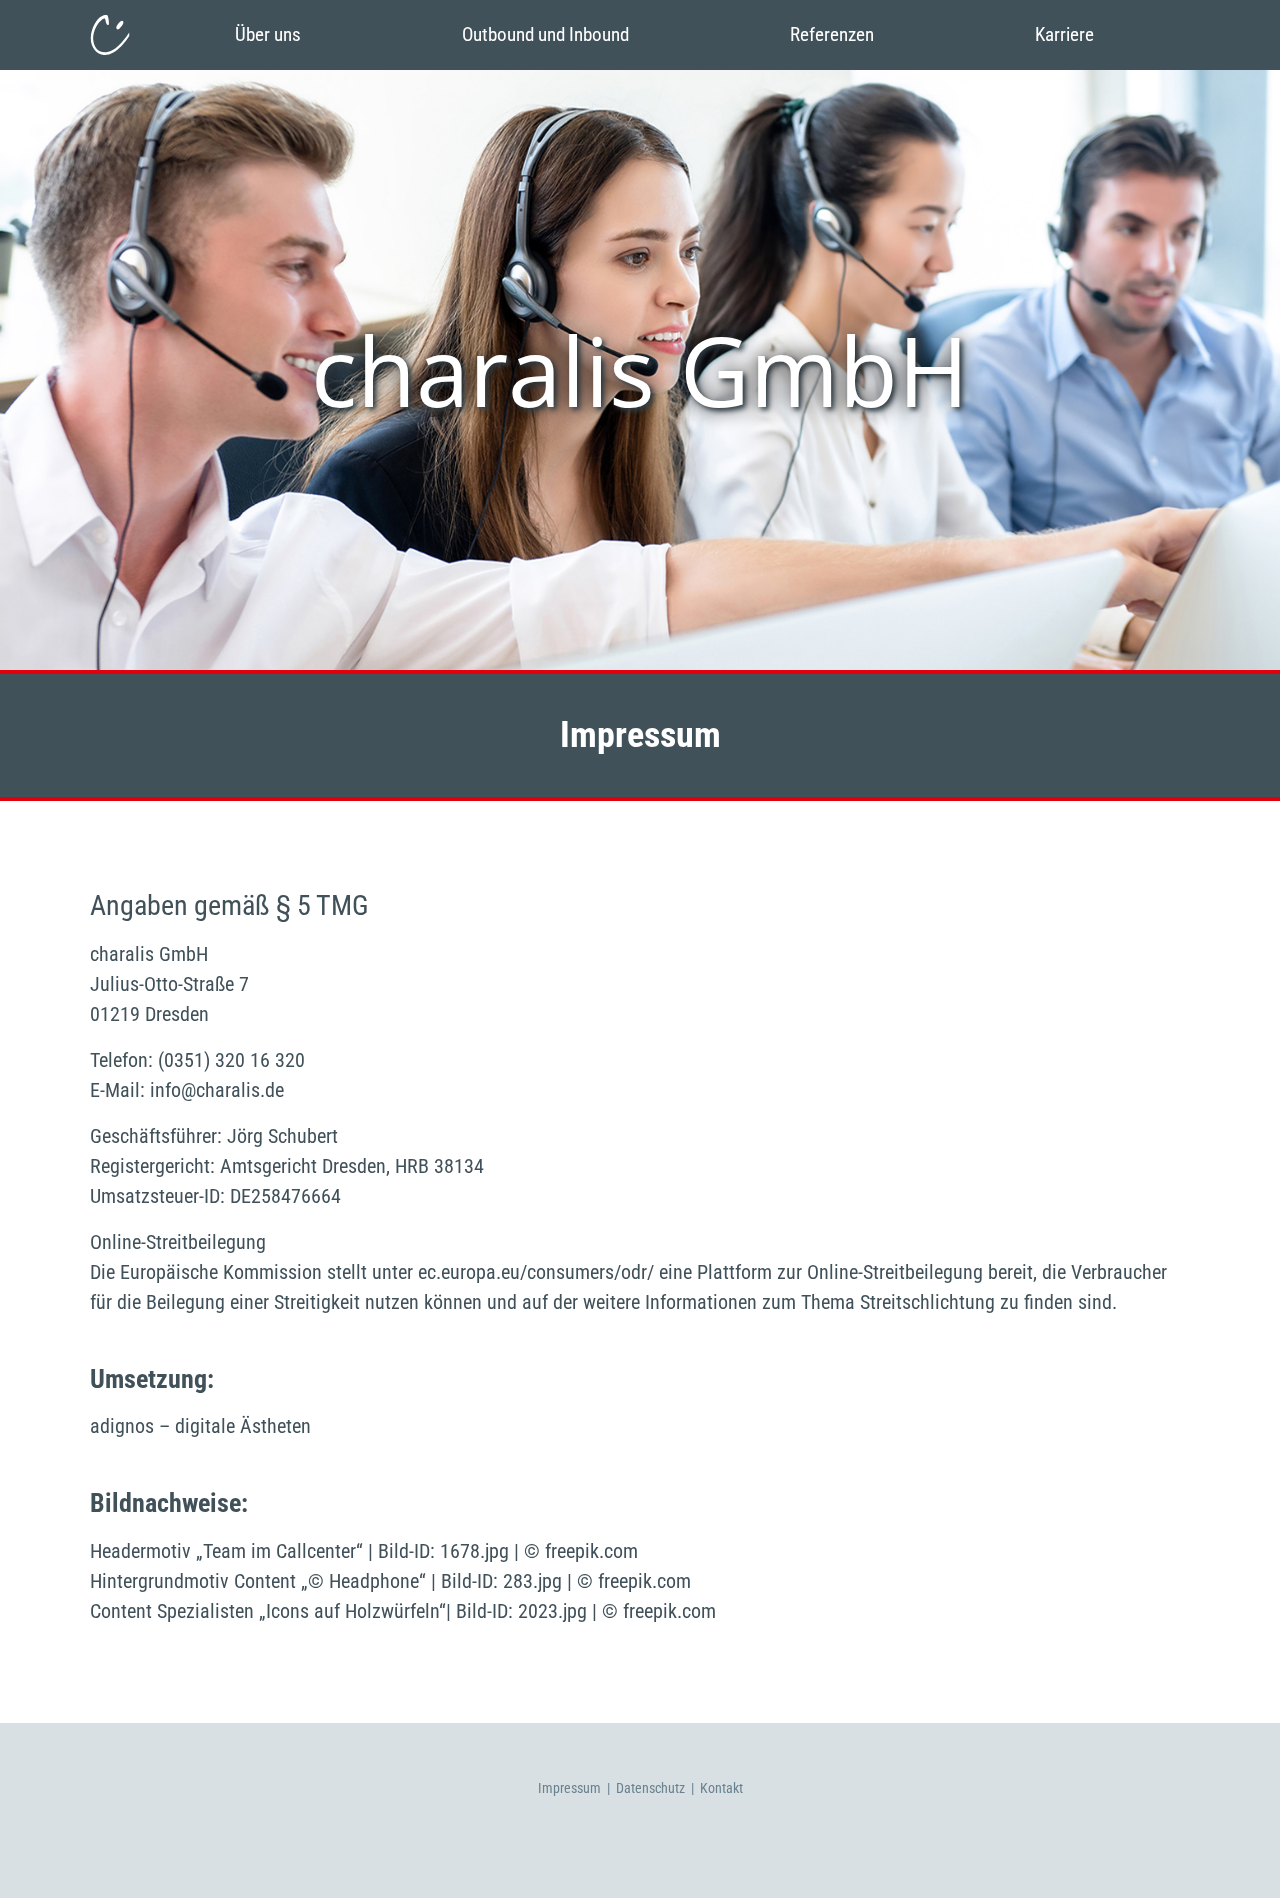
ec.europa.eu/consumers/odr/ (536, 1272)
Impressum (569, 1788)
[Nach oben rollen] (1246, 1864)
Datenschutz (650, 1788)
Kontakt (721, 1788)
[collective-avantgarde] (110, 35)
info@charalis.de (217, 1090)
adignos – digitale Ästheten (200, 1426)
